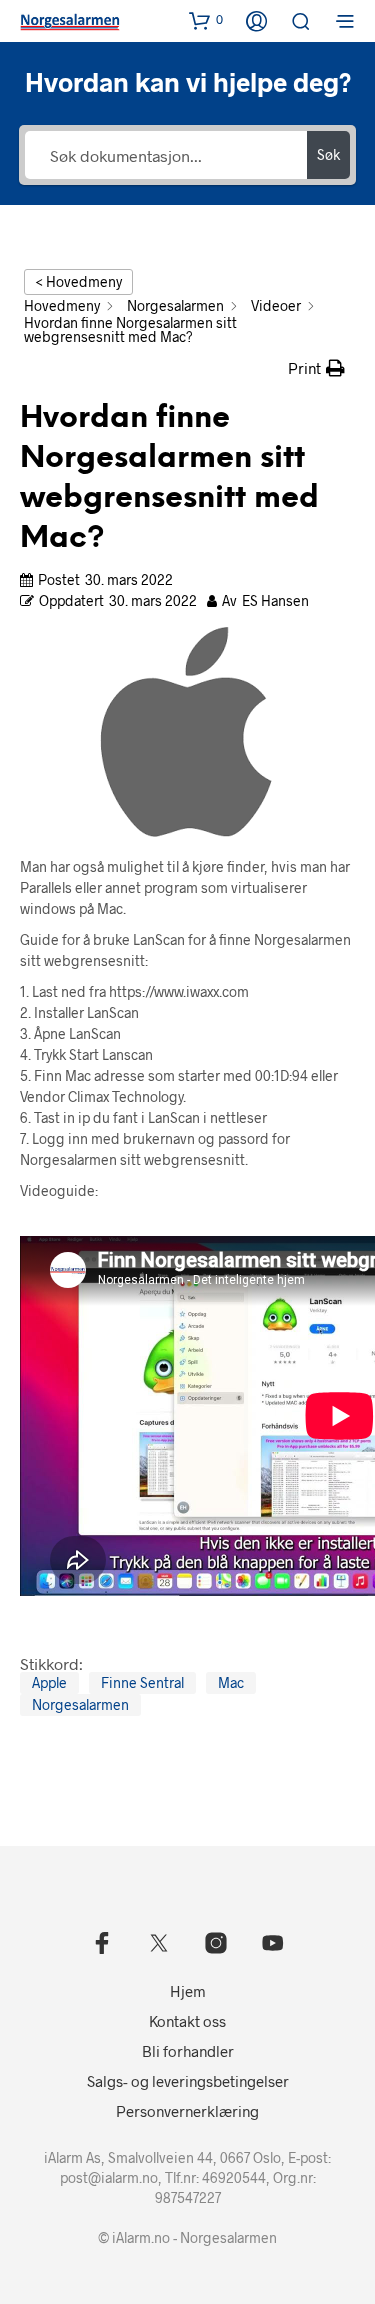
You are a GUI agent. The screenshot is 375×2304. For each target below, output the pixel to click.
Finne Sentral (142, 1682)
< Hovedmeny (78, 281)
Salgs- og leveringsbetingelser (188, 2081)
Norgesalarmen (80, 1704)
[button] (206, 20)
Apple (49, 1682)
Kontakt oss (187, 2021)
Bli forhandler (188, 2051)
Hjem (188, 1991)
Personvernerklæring (187, 2111)
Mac (231, 1682)
